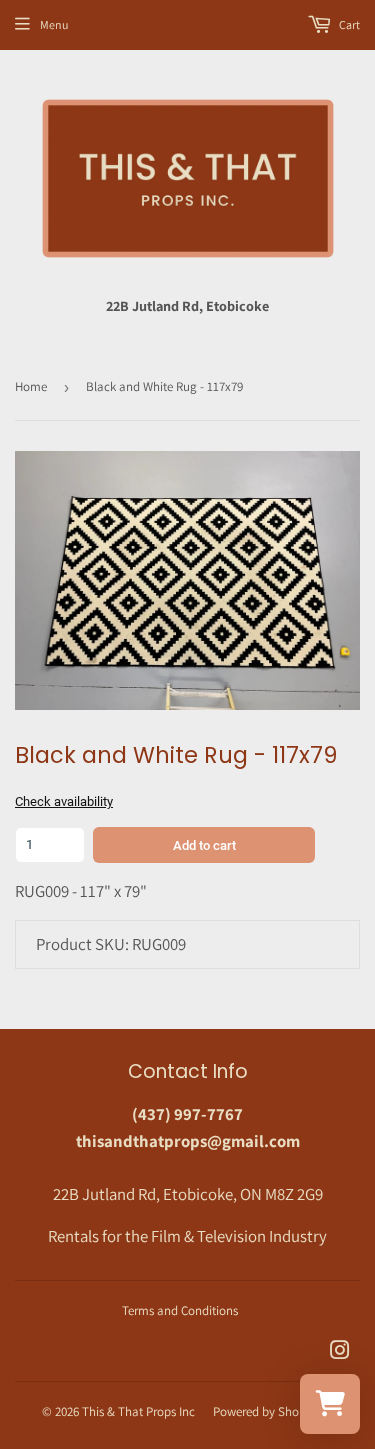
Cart (348, 24)
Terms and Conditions (180, 1310)
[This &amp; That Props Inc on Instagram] (340, 1352)
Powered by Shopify (266, 1411)
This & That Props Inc (138, 1411)
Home (31, 386)
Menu (54, 24)
